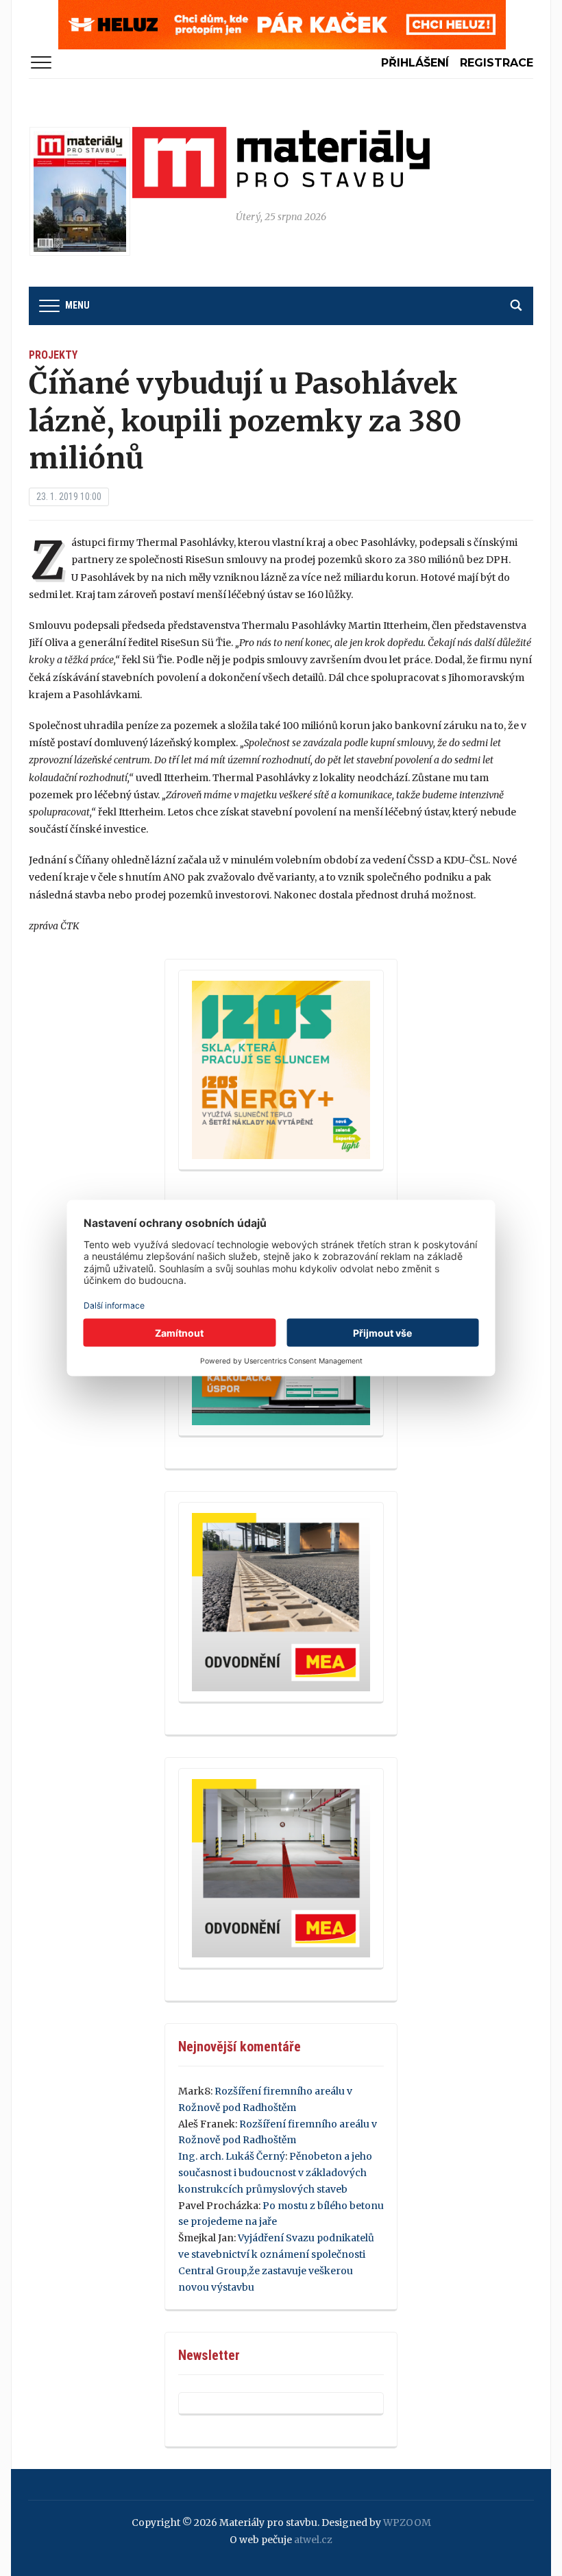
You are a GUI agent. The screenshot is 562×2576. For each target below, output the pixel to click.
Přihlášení (415, 63)
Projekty (53, 355)
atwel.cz (313, 2540)
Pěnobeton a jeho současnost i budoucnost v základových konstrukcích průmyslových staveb (275, 2173)
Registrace (497, 63)
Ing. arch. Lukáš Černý (232, 2156)
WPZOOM (407, 2523)
